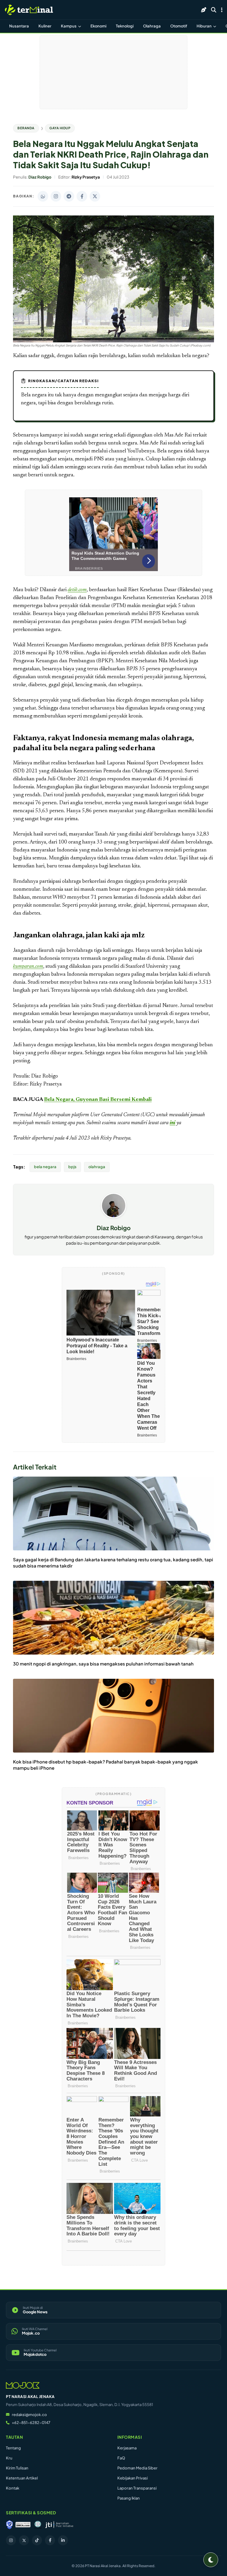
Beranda (26, 128)
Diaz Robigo (114, 1228)
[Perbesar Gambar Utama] (113, 341)
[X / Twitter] (24, 2540)
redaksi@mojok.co (29, 2415)
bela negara (45, 1167)
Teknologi (125, 26)
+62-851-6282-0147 (31, 2423)
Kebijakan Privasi (133, 2478)
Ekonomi (98, 26)
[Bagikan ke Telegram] (69, 196)
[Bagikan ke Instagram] (56, 196)
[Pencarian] (214, 10)
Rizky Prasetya (115, 1138)
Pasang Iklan (129, 2498)
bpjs (72, 1167)
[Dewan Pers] (38, 2525)
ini (172, 1123)
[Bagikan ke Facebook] (82, 196)
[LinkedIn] (63, 2540)
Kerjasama (127, 2448)
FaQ (121, 2458)
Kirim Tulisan (17, 2468)
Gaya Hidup (60, 128)
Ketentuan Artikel (22, 2478)
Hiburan (204, 26)
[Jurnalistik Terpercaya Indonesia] (59, 2525)
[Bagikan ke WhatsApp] (43, 196)
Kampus (69, 26)
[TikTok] (37, 2540)
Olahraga (152, 26)
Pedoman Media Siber (137, 2468)
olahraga (97, 1167)
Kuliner (45, 26)
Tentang (13, 2448)
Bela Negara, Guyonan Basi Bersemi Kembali (98, 1100)
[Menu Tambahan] (222, 10)
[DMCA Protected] (23, 2525)
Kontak (13, 2488)
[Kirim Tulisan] (204, 10)
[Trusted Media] (9, 2525)
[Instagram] (11, 2540)
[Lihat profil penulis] (114, 1216)
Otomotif (179, 26)
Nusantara (19, 26)
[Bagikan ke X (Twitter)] (95, 196)
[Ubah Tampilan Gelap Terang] (211, 2560)
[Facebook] (50, 2540)
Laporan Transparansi (137, 2488)
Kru (9, 2458)
